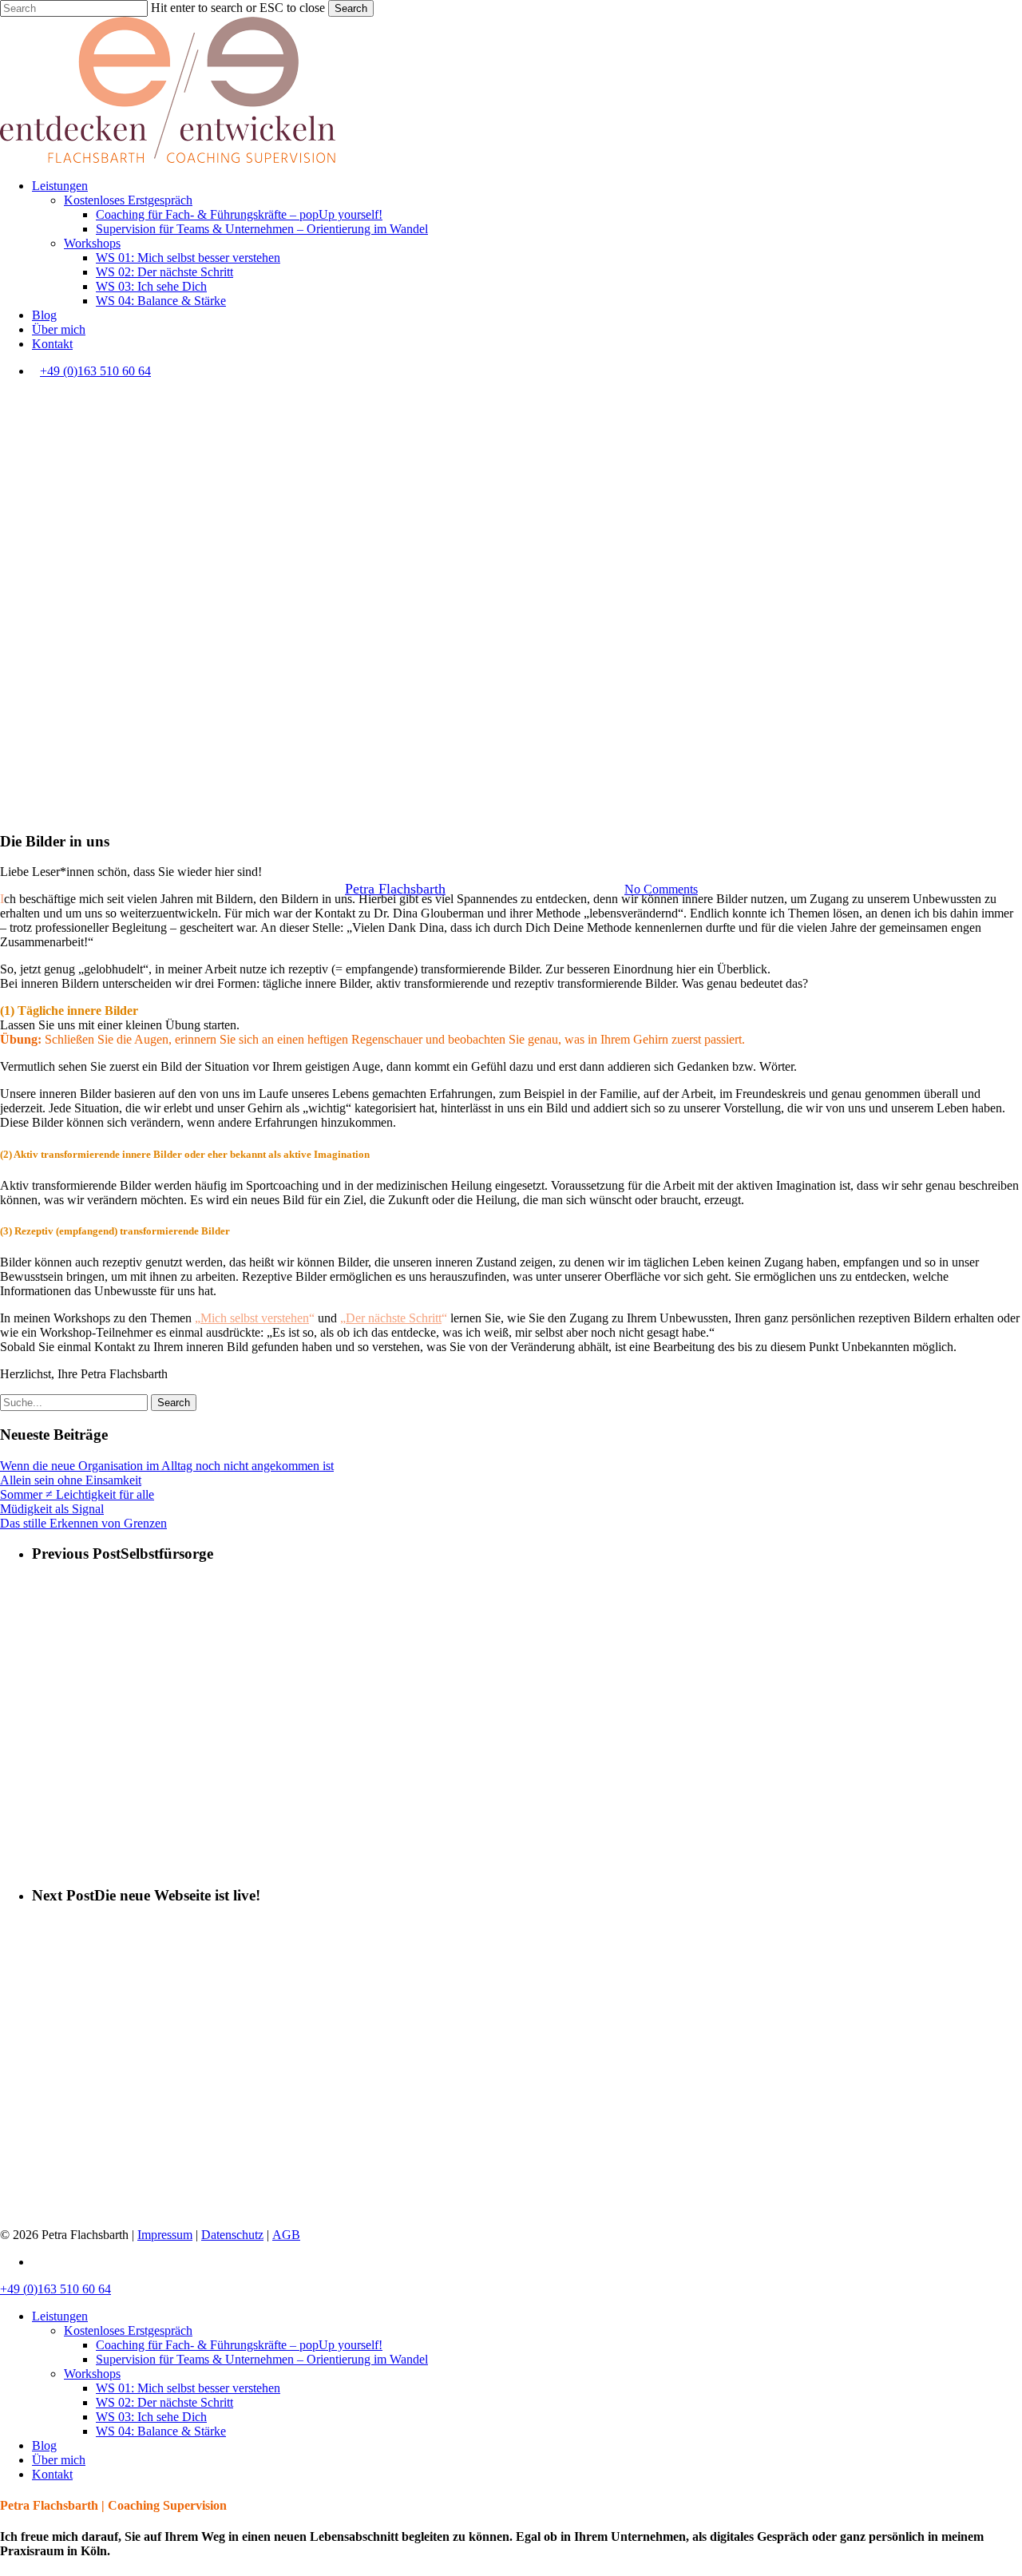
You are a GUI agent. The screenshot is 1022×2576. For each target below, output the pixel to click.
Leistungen (60, 2316)
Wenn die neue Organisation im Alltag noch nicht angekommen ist (167, 1466)
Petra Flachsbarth (395, 889)
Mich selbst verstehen (255, 1318)
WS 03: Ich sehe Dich (151, 2417)
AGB (286, 2235)
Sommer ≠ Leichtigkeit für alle (77, 1494)
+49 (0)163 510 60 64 (95, 371)
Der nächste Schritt (394, 1318)
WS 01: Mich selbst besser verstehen (188, 2388)
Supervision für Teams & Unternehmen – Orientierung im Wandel (262, 2359)
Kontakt (52, 2474)
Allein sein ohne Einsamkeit (71, 1480)
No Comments (661, 889)
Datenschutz (232, 2235)
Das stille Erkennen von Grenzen (83, 1523)
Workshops (546, 808)
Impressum (165, 2235)
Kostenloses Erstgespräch (128, 2330)
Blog (44, 2445)
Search (351, 8)
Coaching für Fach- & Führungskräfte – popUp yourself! (239, 2345)
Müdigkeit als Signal (52, 1509)
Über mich (59, 2460)
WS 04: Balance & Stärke (161, 2431)
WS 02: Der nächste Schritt (164, 2402)
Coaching (471, 808)
